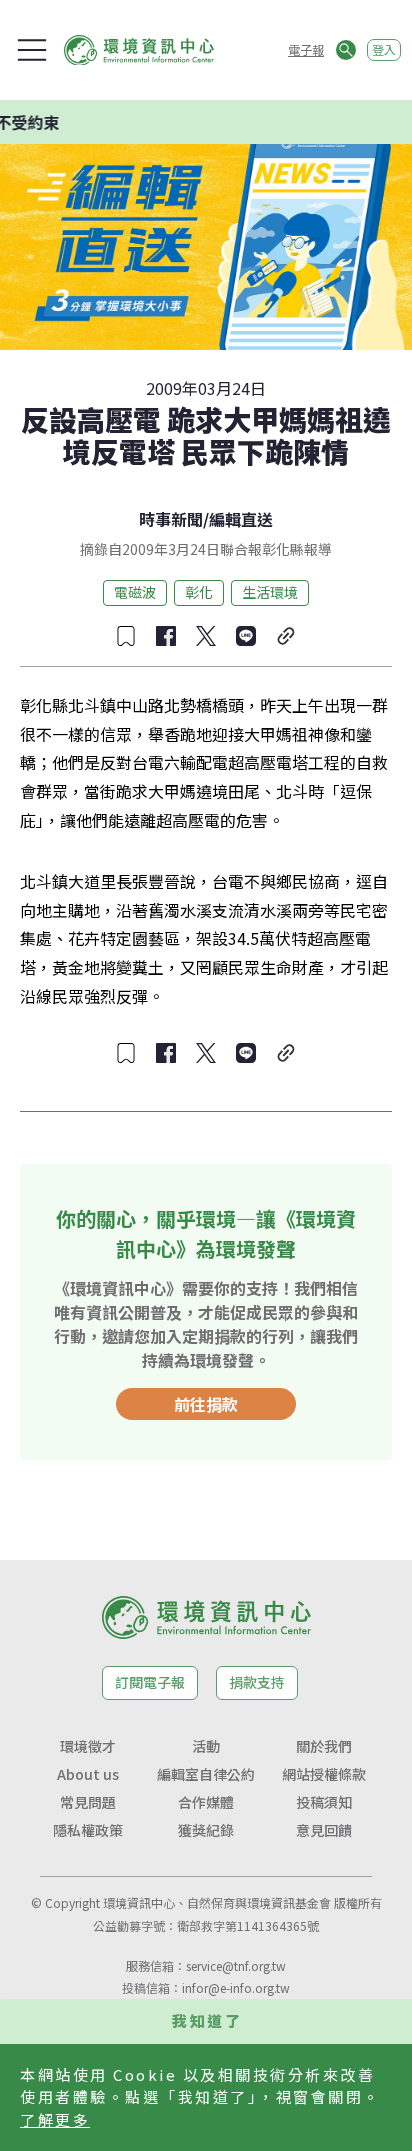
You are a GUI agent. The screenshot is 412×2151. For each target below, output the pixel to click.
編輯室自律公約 (206, 1774)
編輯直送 (241, 519)
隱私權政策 (88, 1830)
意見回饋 (324, 1830)
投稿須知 (324, 1802)
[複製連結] (286, 636)
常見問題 (88, 1802)
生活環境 (270, 592)
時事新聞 (171, 519)
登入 (384, 49)
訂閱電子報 (150, 1682)
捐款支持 (257, 1682)
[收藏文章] (126, 636)
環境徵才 (88, 1746)
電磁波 (135, 592)
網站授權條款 (324, 1774)
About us (88, 1774)
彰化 (199, 592)
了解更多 (55, 2119)
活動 (206, 1746)
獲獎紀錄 (206, 1830)
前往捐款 (206, 1404)
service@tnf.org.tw (236, 1965)
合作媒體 (206, 1802)
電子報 (306, 49)
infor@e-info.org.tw (236, 1987)
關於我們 (324, 1746)
